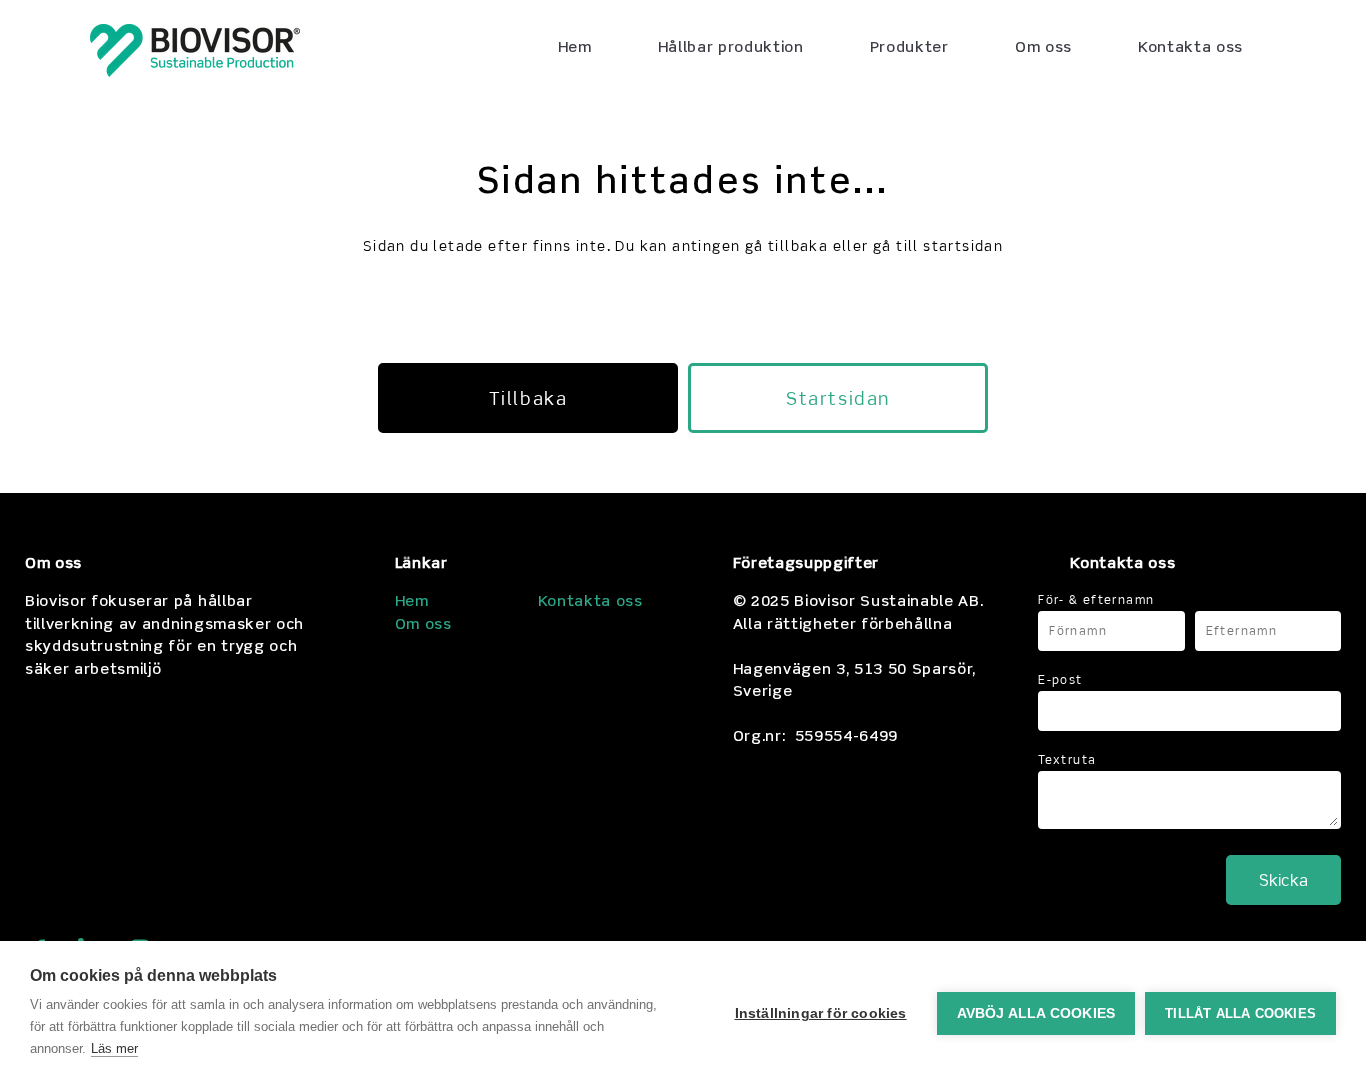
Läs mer (114, 1048)
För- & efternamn (1096, 599)
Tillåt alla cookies (1240, 1013)
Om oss (423, 625)
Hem (412, 602)
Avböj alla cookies (1036, 1013)
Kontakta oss (590, 602)
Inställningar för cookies (821, 1013)
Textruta (1067, 759)
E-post (1060, 679)
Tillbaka (528, 398)
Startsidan (837, 398)
